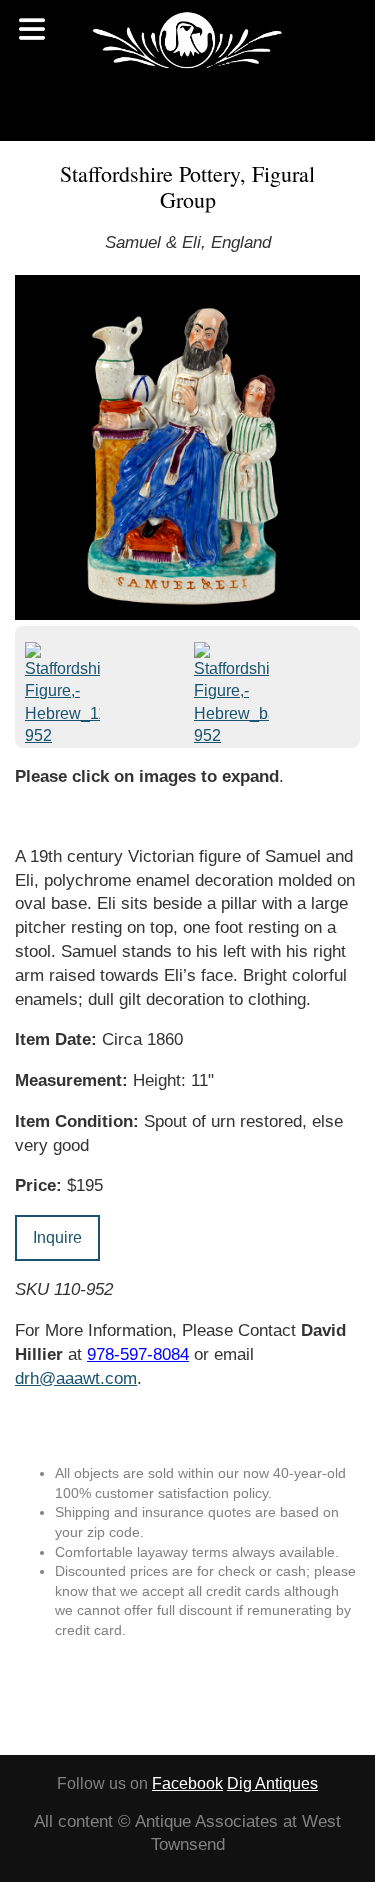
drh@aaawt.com (76, 1378)
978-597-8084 (138, 1354)
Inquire (57, 1237)
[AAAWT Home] (187, 40)
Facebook (187, 1783)
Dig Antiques (272, 1783)
